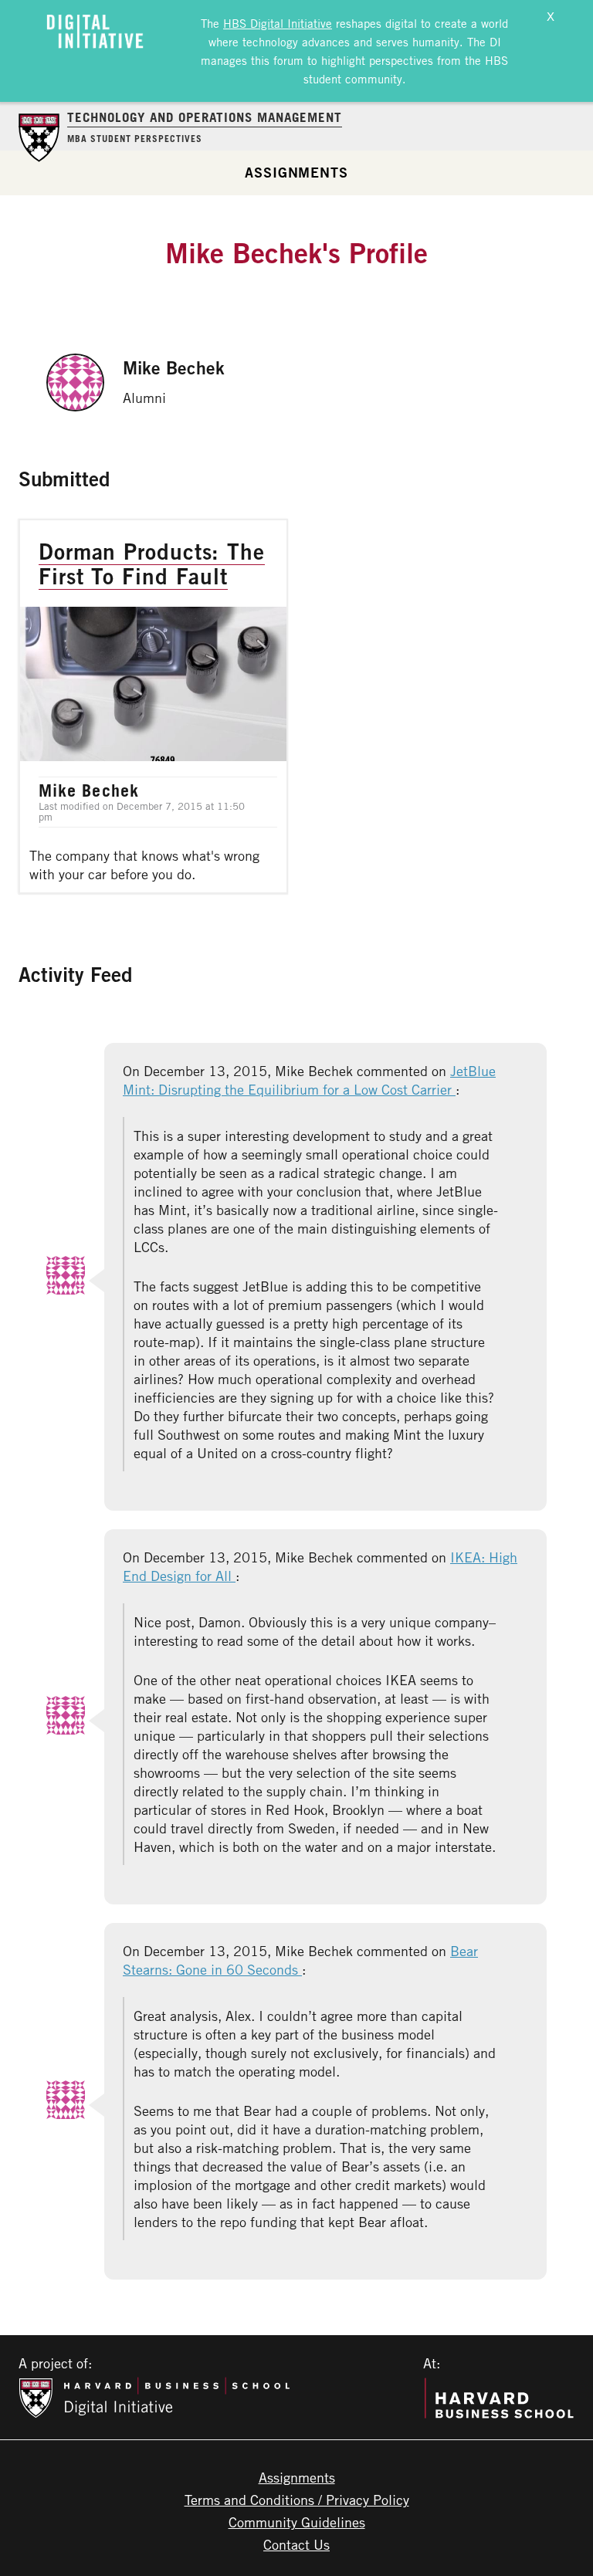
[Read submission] (153, 706)
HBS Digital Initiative (278, 23)
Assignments (296, 172)
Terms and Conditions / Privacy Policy (297, 2500)
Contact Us (296, 2544)
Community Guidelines (297, 2522)
